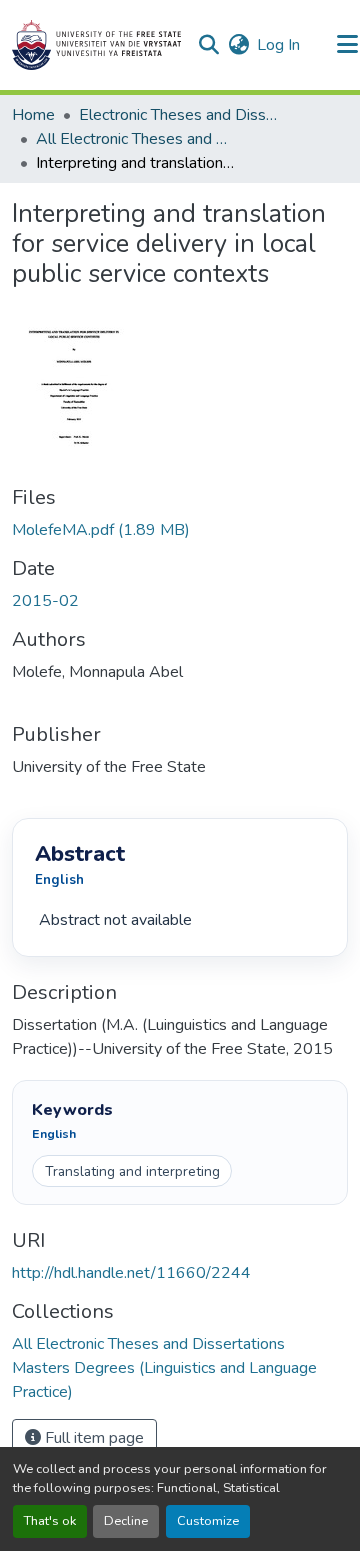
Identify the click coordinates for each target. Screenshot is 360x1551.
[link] (180, 530)
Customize (208, 1521)
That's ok (50, 1521)
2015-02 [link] (45, 601)
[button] (96, 45)
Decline (126, 1521)
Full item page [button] (92, 1438)
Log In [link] (278, 45)
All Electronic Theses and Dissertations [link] (136, 139)
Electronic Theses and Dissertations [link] (179, 115)
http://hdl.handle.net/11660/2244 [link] (131, 1273)
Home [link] (33, 115)
